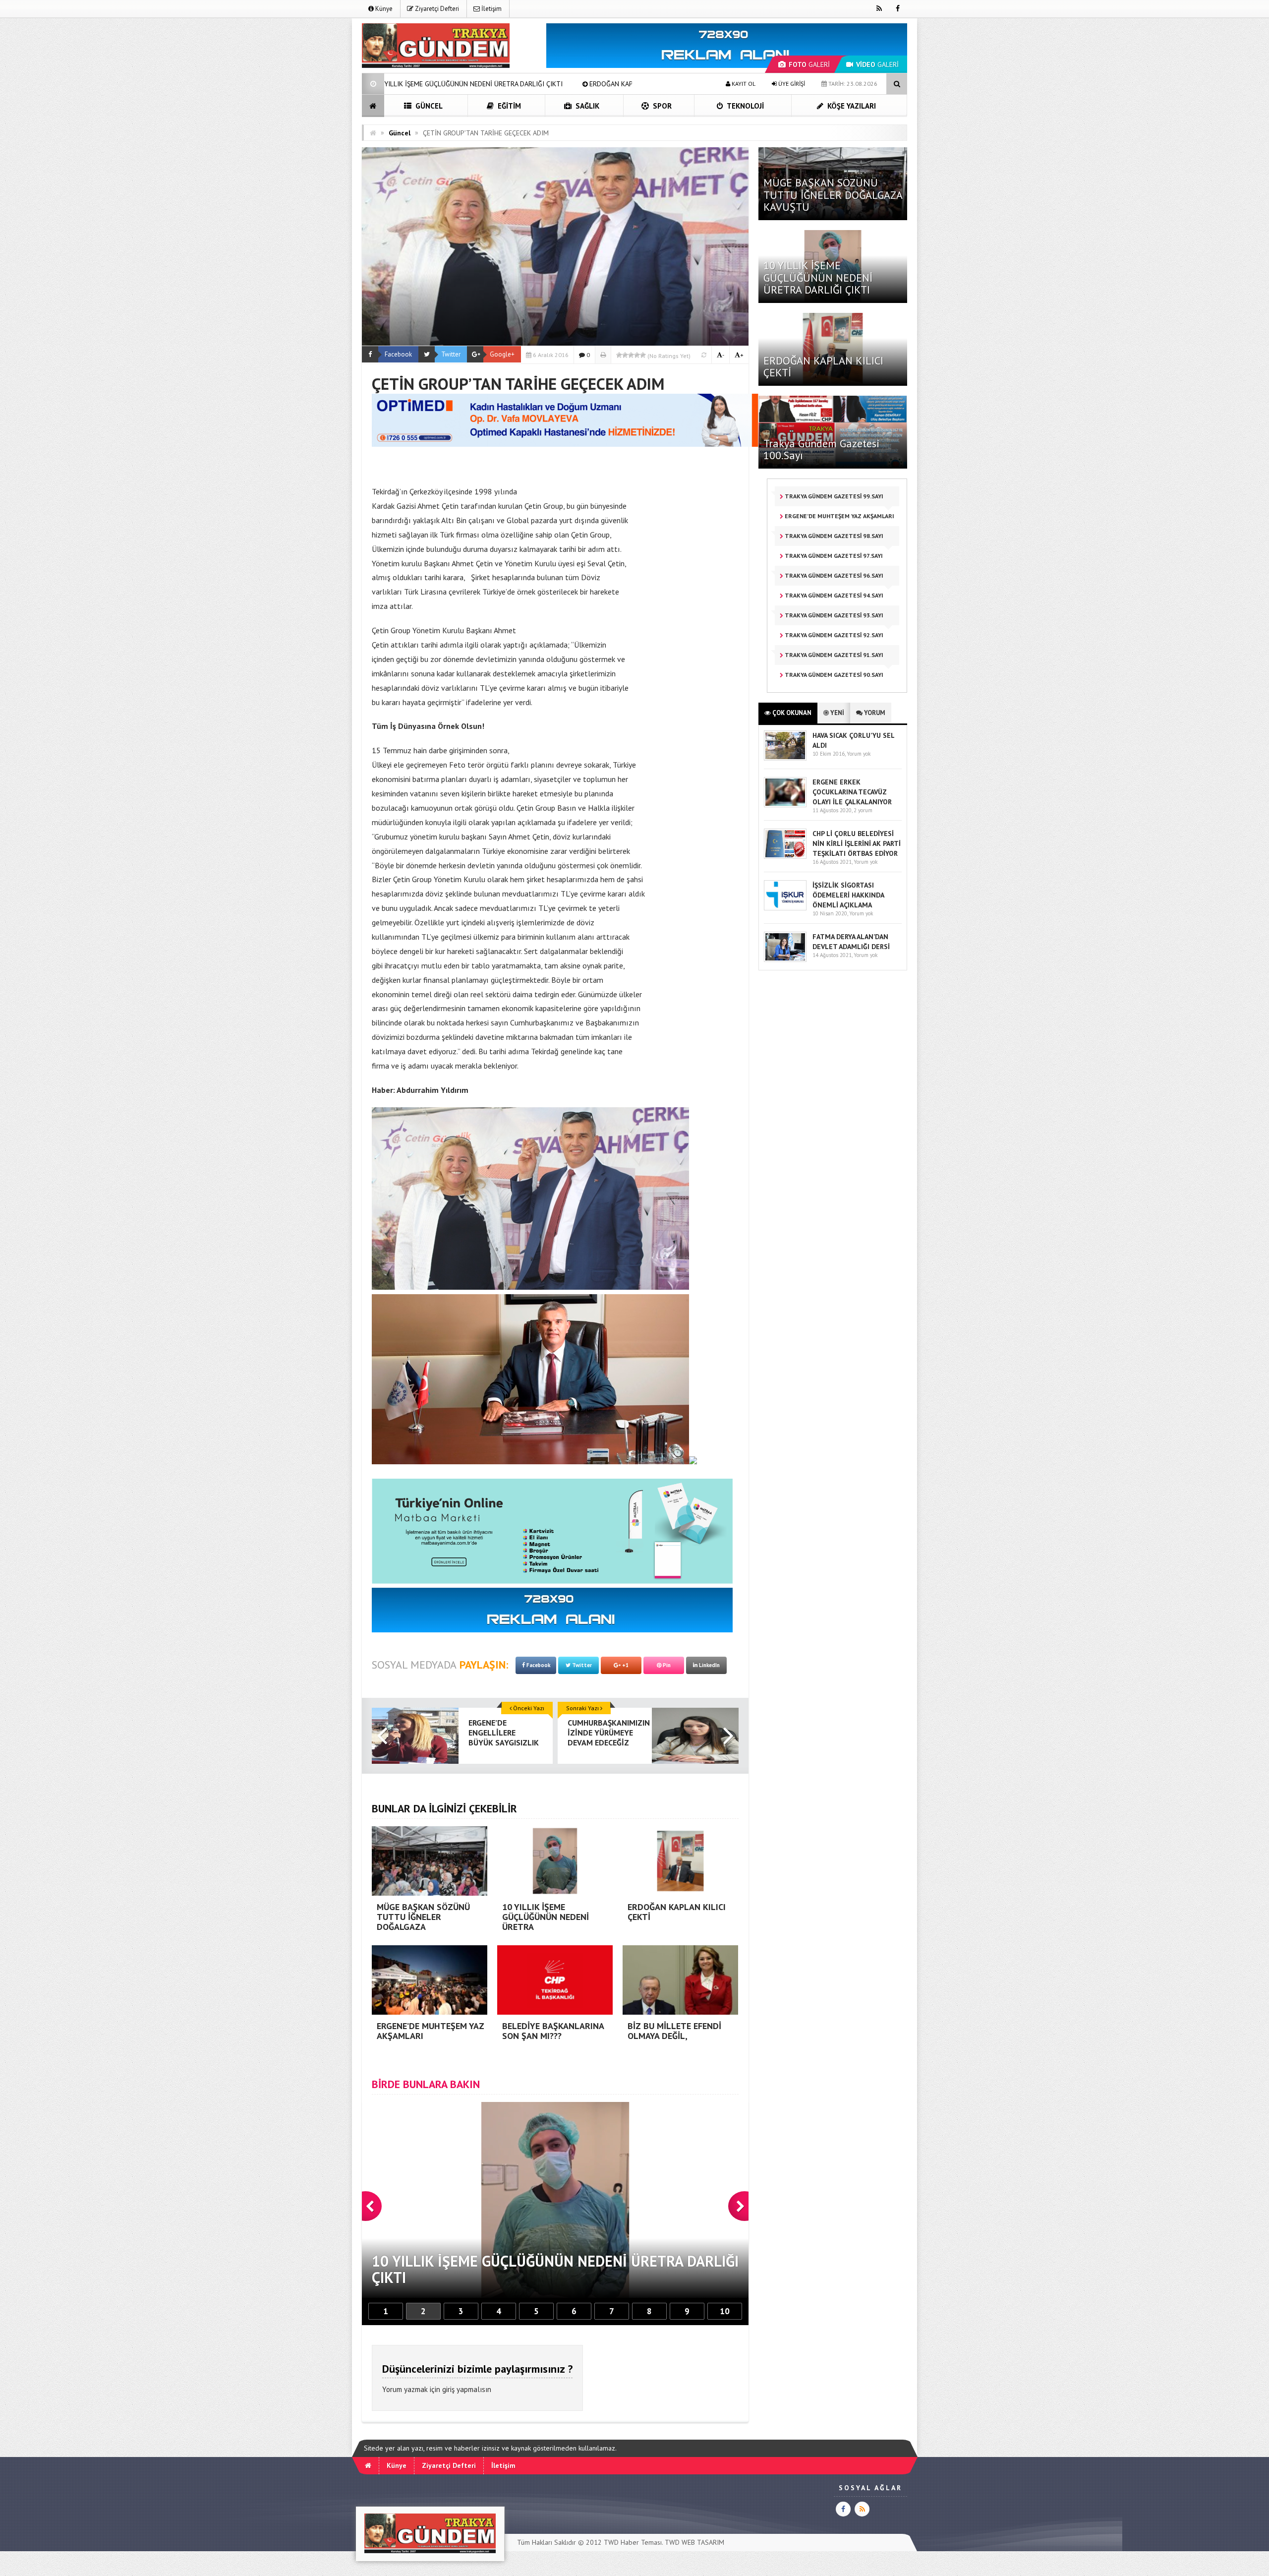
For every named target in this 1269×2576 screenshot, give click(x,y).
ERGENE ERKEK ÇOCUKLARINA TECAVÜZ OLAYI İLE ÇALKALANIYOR (852, 792)
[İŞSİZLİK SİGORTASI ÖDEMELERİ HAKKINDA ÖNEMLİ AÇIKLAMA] (785, 908)
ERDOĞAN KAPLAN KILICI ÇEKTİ (399, 84)
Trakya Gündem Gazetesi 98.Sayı (833, 536)
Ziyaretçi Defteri (436, 9)
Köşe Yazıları (851, 106)
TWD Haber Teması (633, 2542)
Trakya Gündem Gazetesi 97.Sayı (833, 556)
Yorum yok (859, 754)
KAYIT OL (743, 84)
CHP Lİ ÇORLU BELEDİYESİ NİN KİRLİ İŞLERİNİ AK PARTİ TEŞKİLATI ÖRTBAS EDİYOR (857, 843)
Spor (661, 106)
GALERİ (809, 64)
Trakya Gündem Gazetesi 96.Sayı (833, 575)
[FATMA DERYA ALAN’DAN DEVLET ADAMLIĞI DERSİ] (785, 960)
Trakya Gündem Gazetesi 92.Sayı (833, 635)
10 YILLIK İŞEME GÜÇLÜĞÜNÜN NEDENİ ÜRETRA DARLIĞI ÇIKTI (818, 277)
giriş (448, 2389)
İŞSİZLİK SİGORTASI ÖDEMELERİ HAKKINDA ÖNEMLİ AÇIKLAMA (848, 895)
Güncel (428, 106)
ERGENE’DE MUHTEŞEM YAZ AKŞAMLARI (532, 84)
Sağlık (586, 106)
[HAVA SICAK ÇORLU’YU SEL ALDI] (785, 758)
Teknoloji (745, 106)
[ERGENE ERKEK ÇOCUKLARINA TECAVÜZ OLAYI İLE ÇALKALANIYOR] (785, 805)
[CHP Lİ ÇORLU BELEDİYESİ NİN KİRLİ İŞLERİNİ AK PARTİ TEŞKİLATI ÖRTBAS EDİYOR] (785, 857)
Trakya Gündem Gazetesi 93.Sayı (833, 615)
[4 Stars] (637, 355)
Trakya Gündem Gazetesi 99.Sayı (833, 496)
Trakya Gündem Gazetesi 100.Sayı (822, 449)
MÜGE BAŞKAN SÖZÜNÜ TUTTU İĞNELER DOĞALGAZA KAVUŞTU (833, 194)
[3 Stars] (631, 355)
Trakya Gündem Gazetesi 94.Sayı (833, 595)
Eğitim (508, 106)
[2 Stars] (625, 355)
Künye (383, 9)
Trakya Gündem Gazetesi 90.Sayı (833, 675)
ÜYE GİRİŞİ (791, 84)
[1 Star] (619, 355)
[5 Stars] (643, 355)
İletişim (491, 9)
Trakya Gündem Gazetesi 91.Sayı (833, 655)
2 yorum (863, 810)
